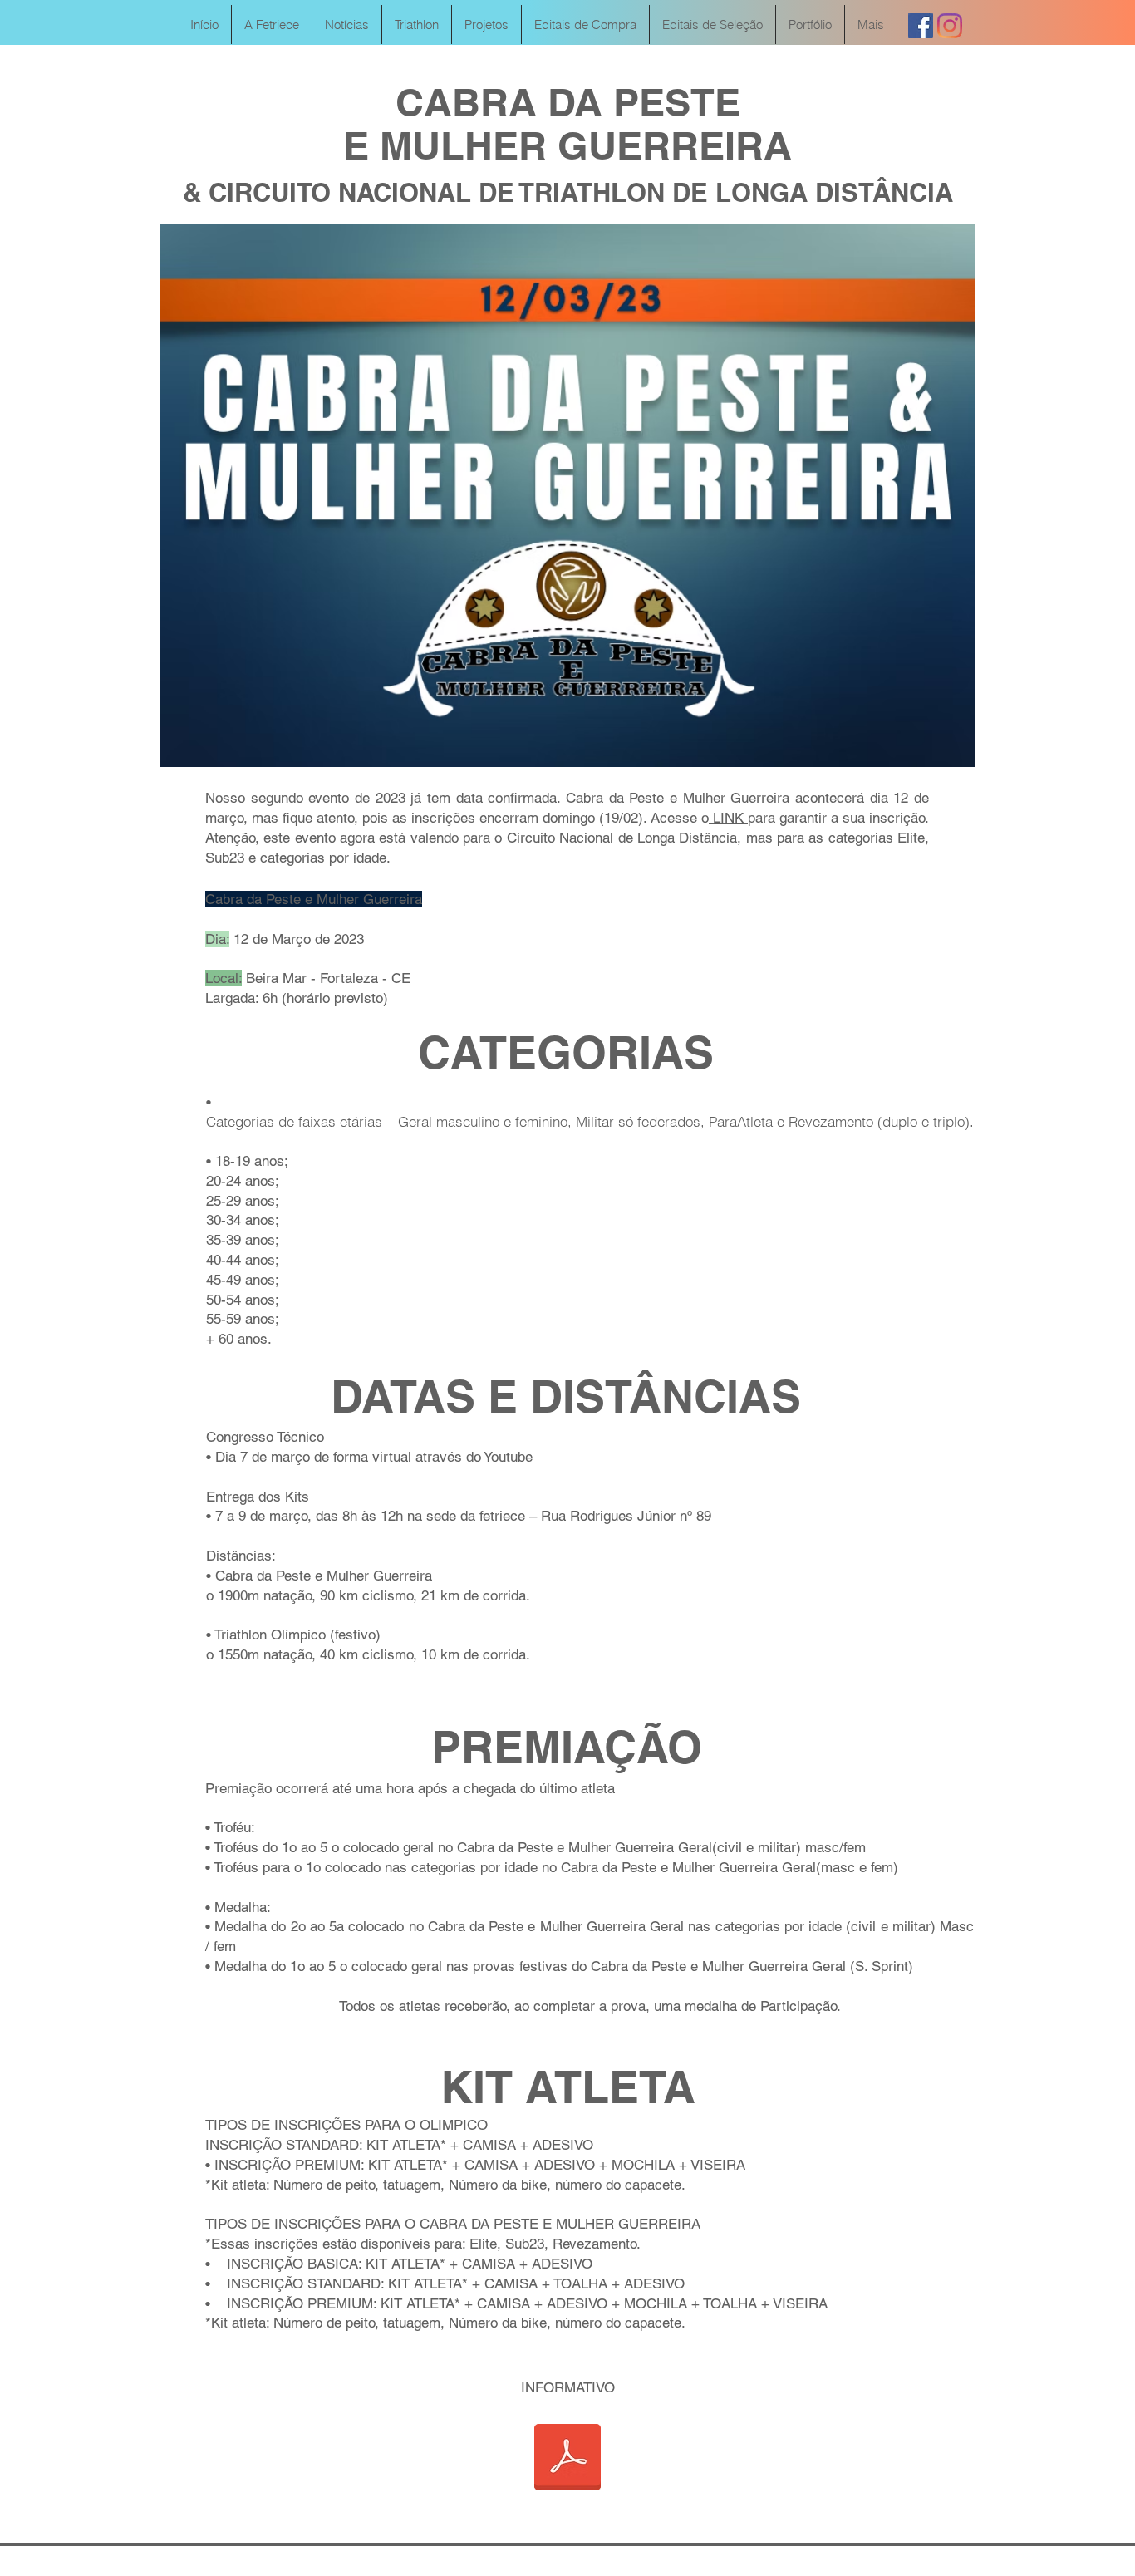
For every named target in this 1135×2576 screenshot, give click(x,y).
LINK (728, 818)
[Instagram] (950, 26)
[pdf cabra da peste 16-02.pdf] (567, 2459)
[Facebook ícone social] (921, 26)
